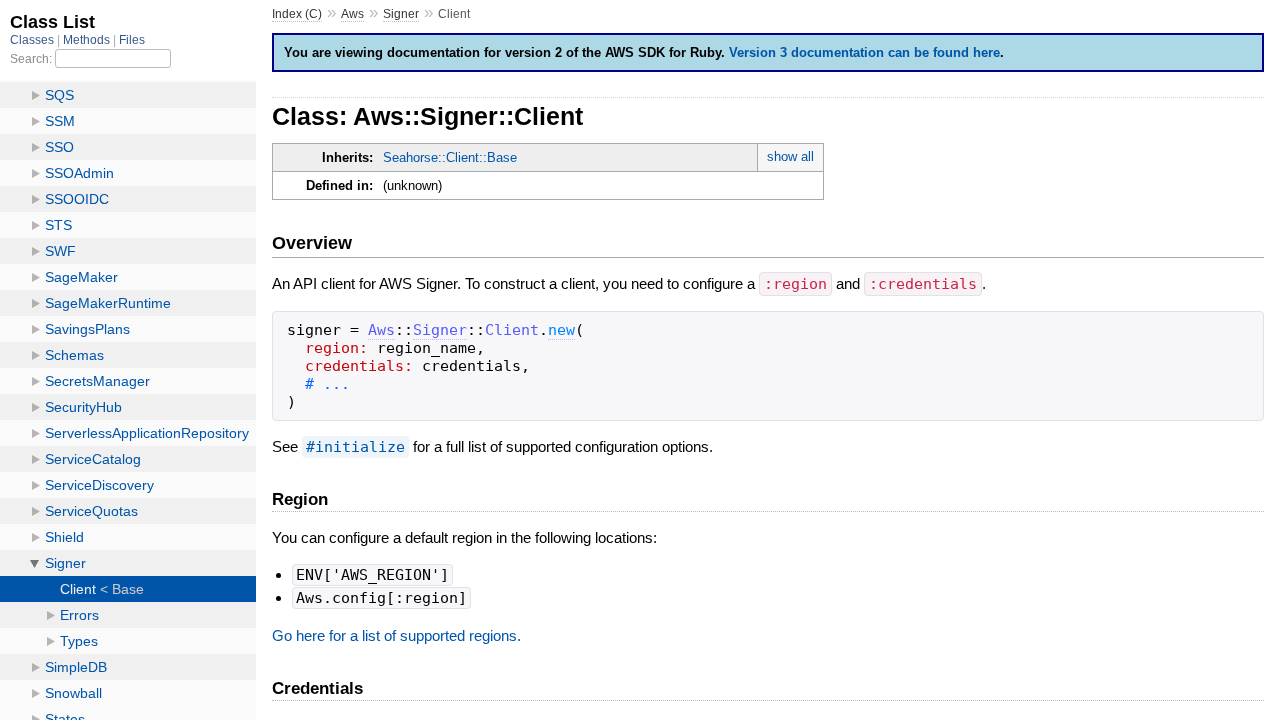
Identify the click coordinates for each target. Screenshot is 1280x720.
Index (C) (297, 14)
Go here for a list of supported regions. (396, 635)
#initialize (355, 447)
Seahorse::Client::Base (450, 157)
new (561, 330)
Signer (401, 14)
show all (790, 156)
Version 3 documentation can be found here (864, 52)
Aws (352, 14)
